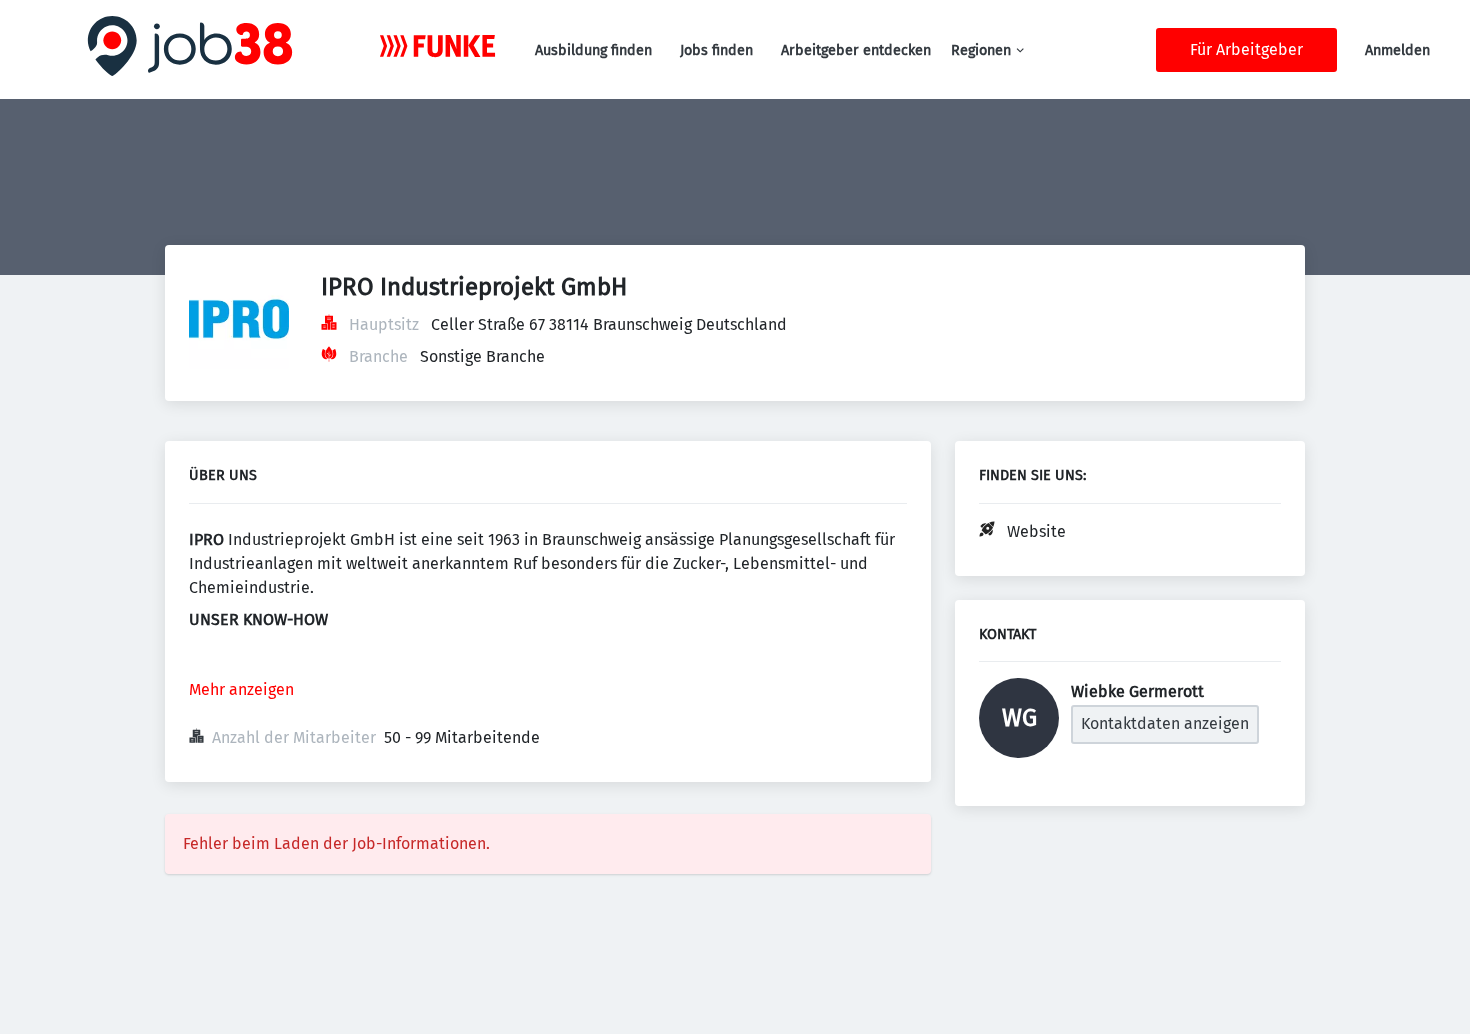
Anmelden (1397, 50)
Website (1036, 531)
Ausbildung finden (593, 50)
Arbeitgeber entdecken (856, 50)
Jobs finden (716, 50)
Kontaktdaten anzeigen (1165, 723)
